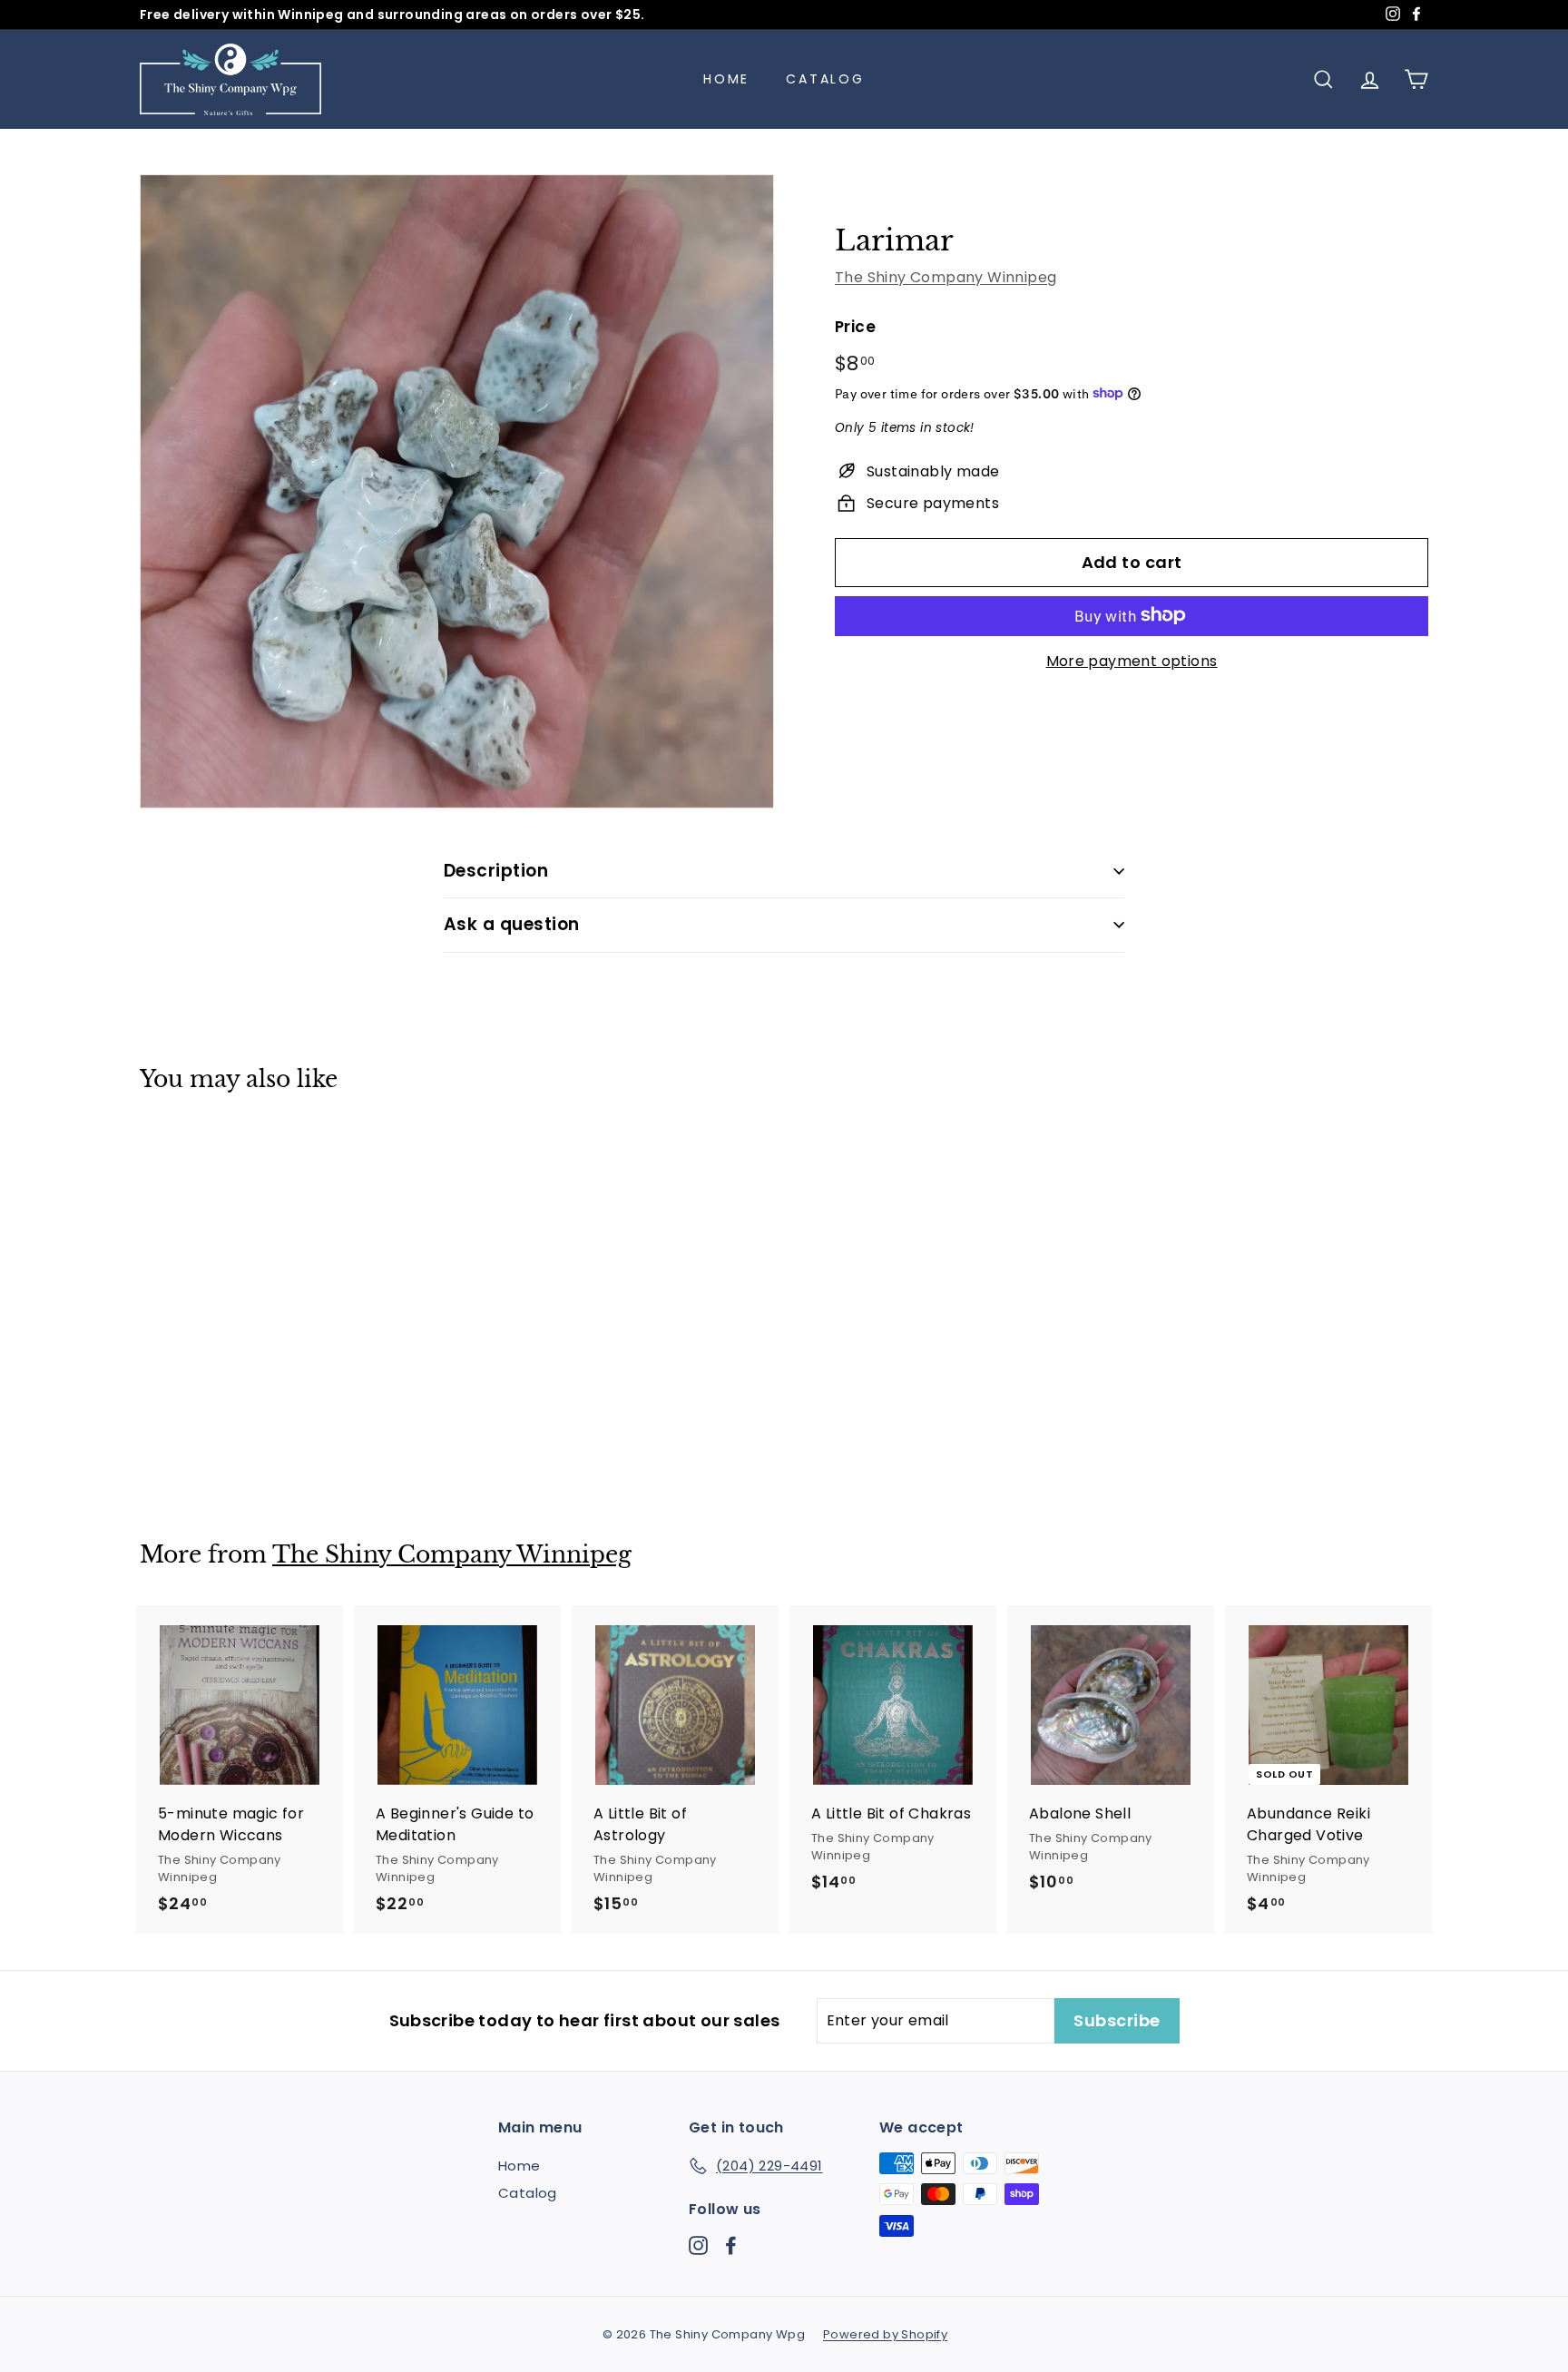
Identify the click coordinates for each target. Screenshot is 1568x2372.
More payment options (1132, 660)
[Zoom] (457, 491)
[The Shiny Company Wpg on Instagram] (698, 2245)
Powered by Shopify (885, 2334)
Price (855, 326)
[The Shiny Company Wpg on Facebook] (731, 2245)
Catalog (825, 79)
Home (726, 79)
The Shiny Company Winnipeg (946, 276)
